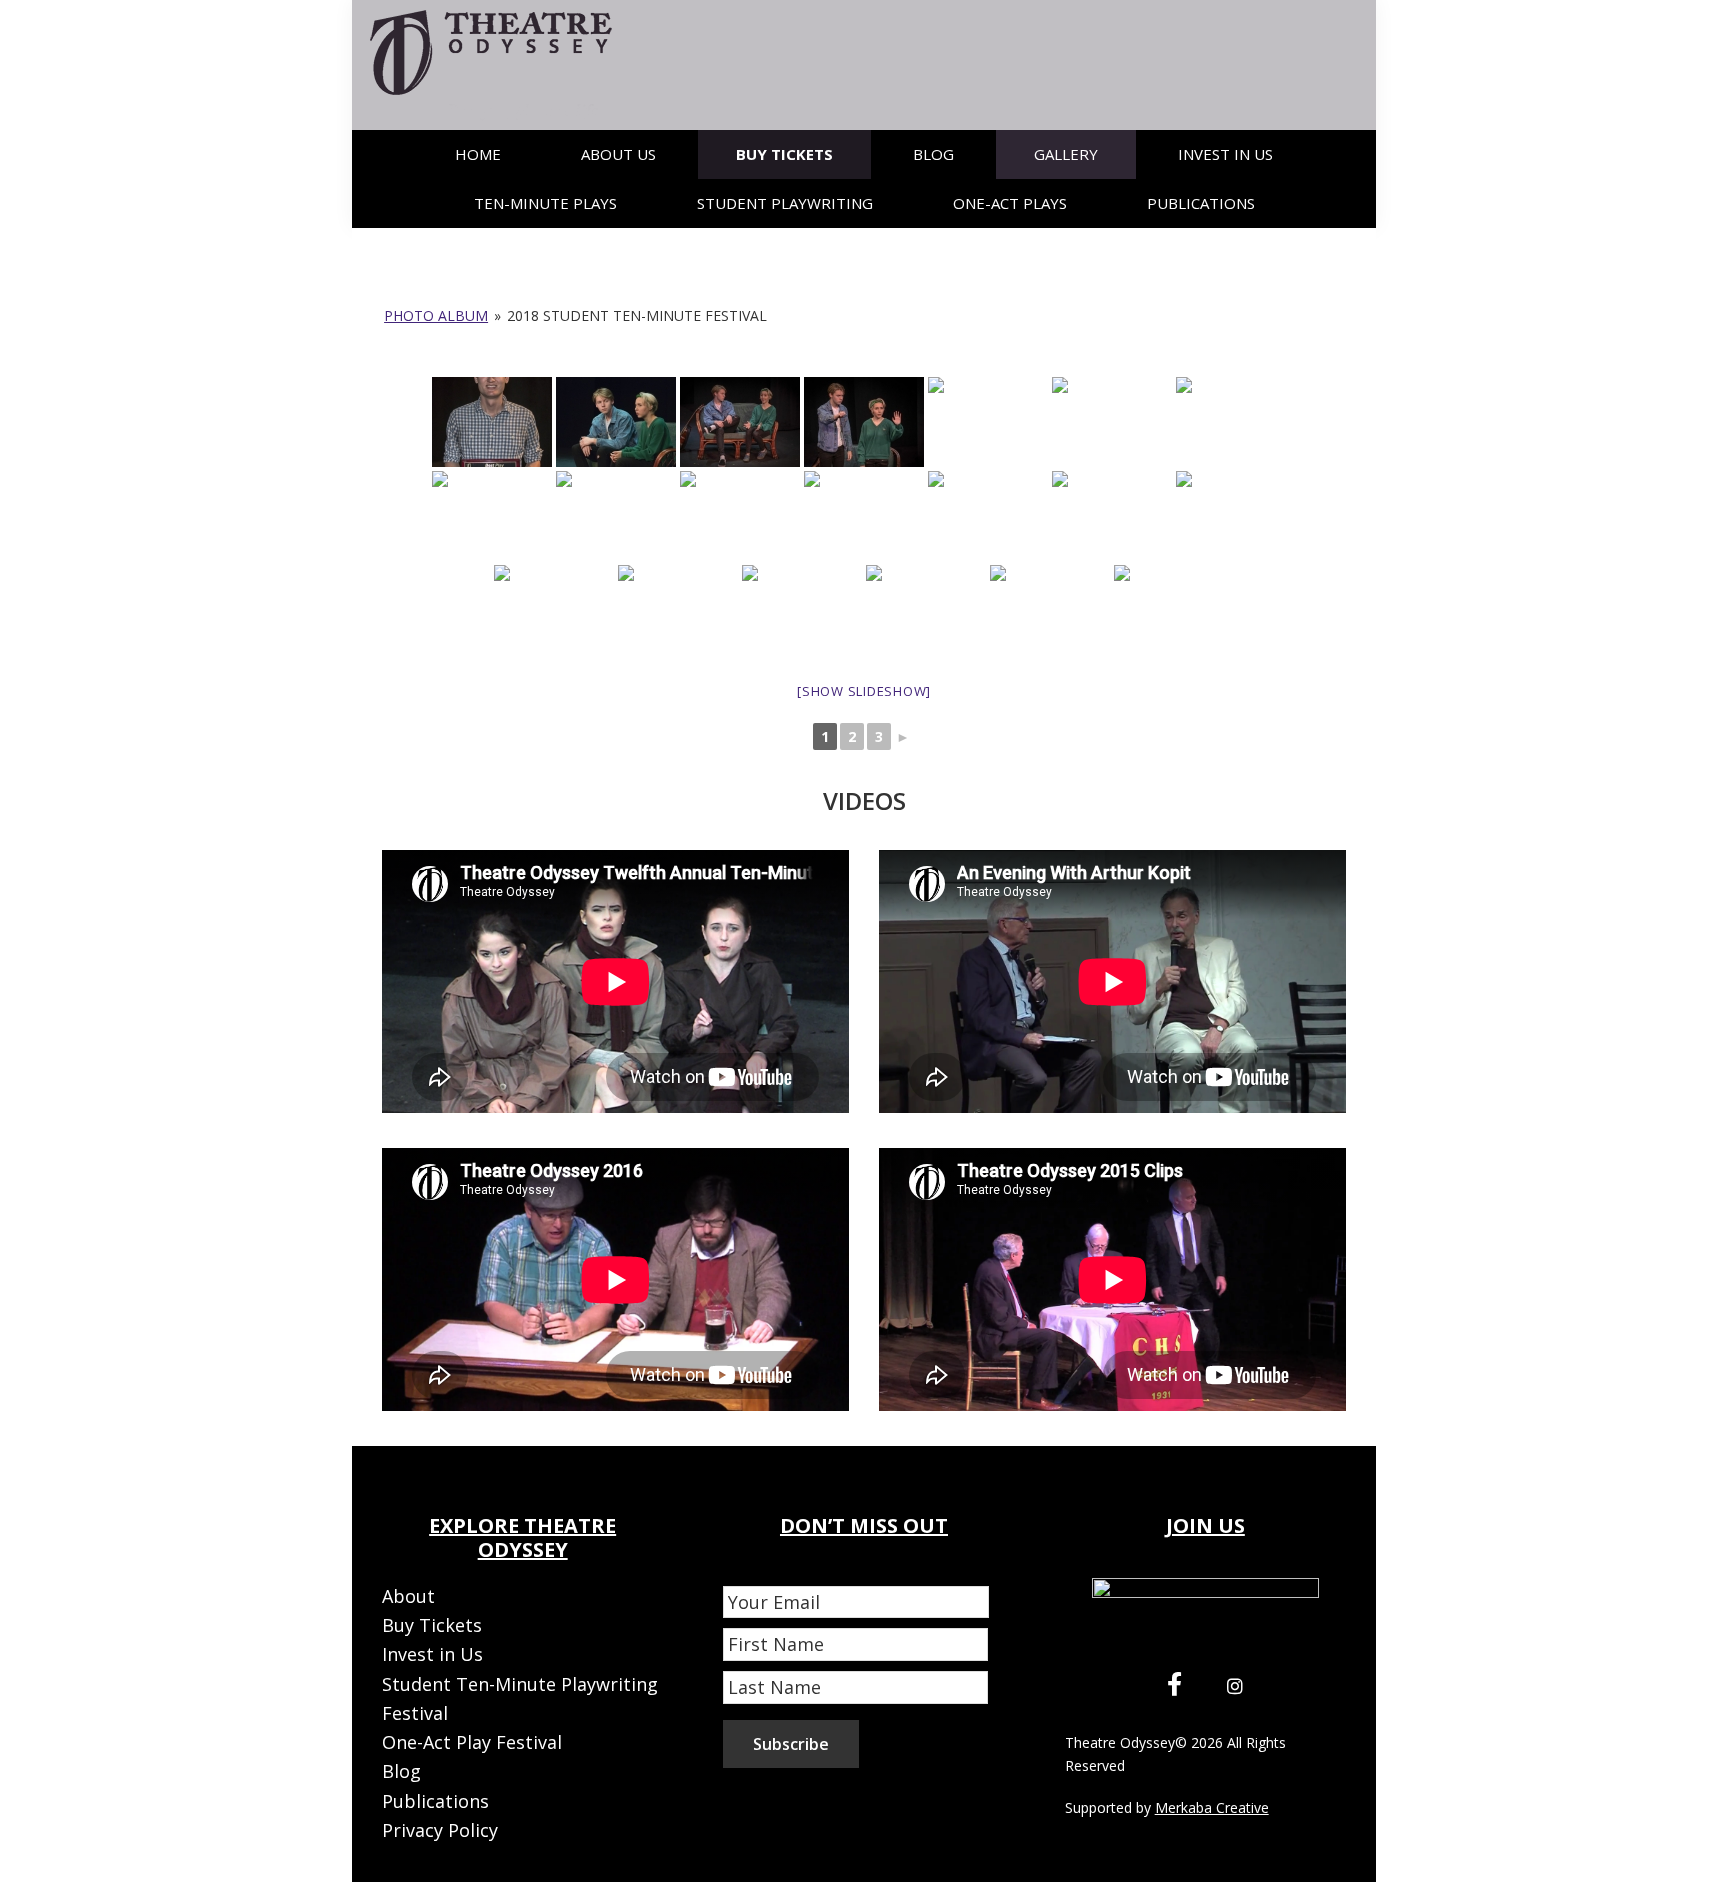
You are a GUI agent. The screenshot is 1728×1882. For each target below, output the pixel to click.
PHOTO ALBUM (436, 315)
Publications (435, 1801)
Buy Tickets (432, 1625)
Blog (401, 1771)
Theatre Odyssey (1120, 1742)
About (408, 1596)
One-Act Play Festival (472, 1742)
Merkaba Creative (1212, 1807)
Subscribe (791, 1744)
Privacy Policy (440, 1830)
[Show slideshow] (864, 691)
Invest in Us (432, 1654)
